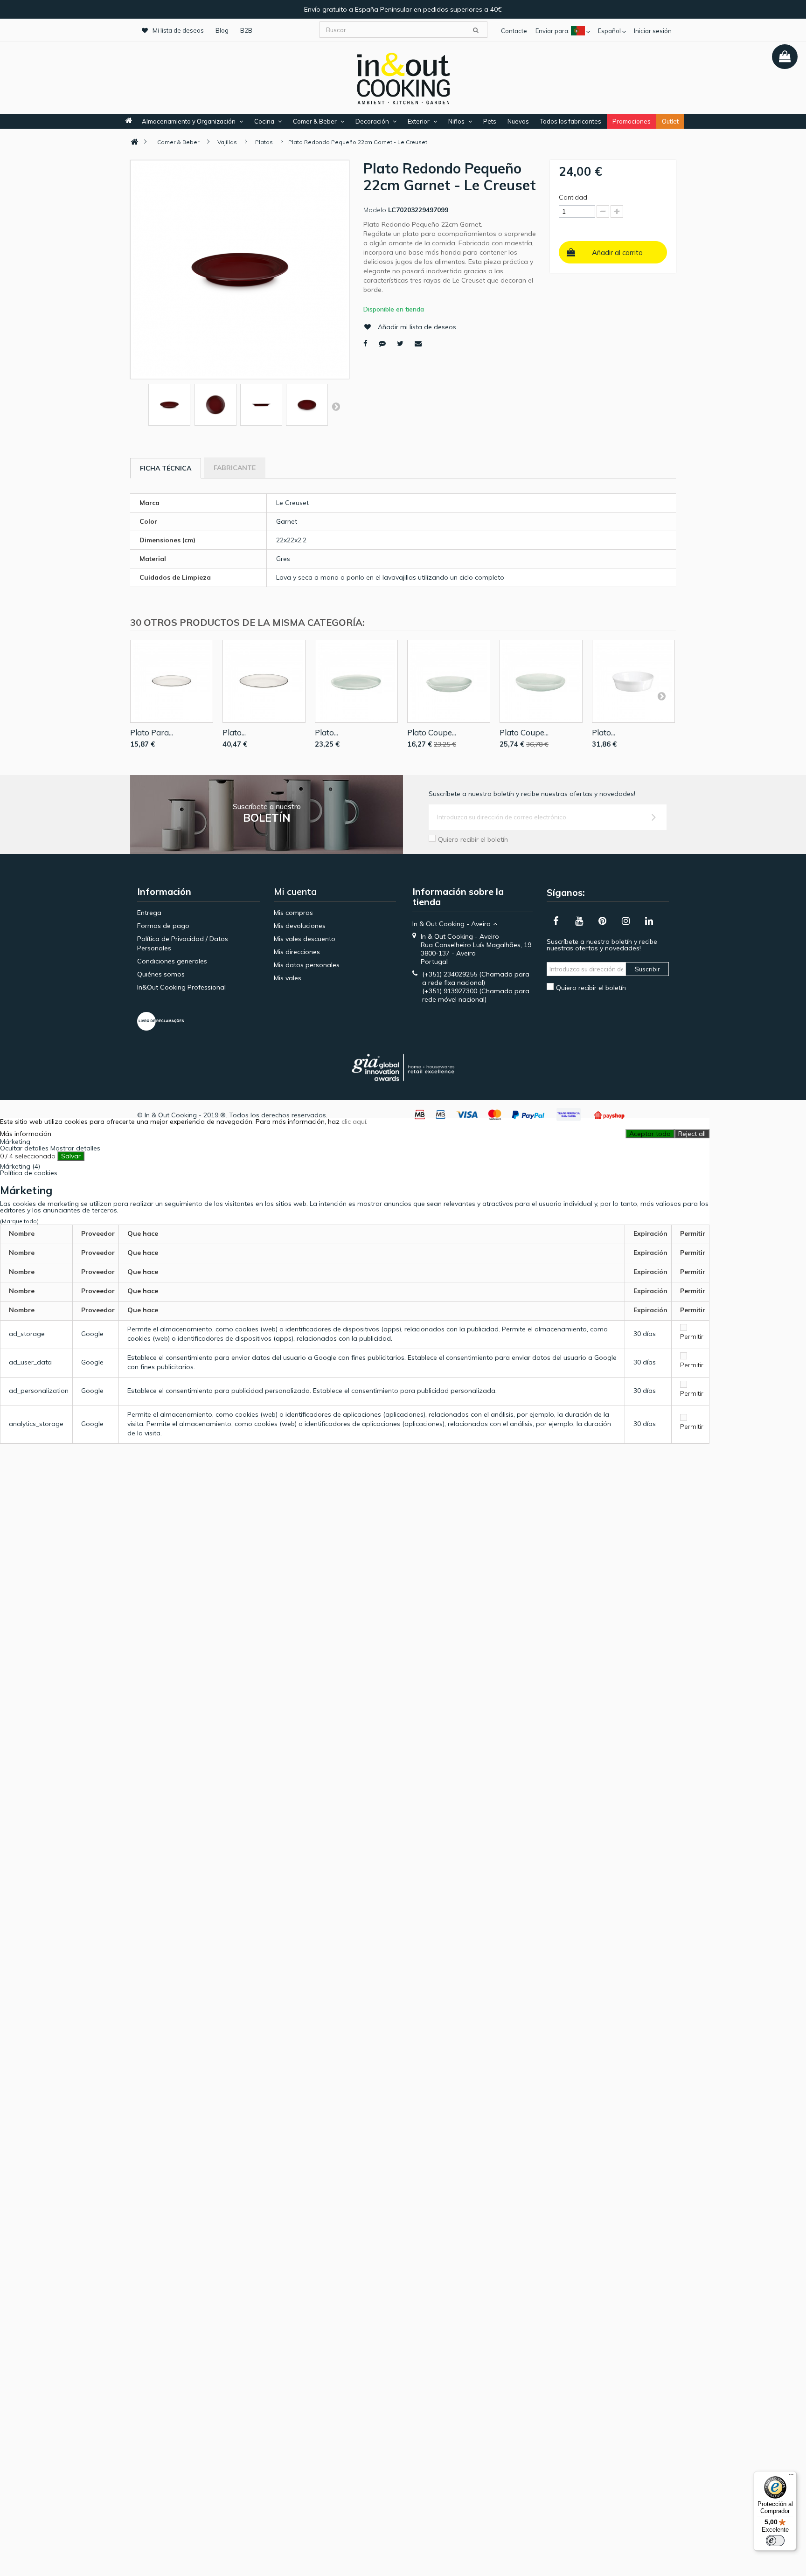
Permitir (692, 1336)
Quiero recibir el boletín (473, 839)
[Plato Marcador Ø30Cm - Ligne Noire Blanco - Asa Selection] (264, 681)
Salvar (71, 1156)
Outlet (670, 121)
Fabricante (235, 468)
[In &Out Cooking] (403, 77)
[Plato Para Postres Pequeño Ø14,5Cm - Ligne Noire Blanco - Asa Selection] (172, 681)
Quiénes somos (161, 974)
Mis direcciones (297, 952)
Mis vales (288, 978)
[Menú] (791, 2477)
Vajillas (227, 142)
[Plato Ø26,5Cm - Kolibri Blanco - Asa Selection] (356, 681)
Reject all (692, 1134)
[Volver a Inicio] (134, 142)
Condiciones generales (172, 961)
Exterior (419, 121)
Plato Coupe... (432, 732)
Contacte (514, 31)
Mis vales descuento (305, 939)
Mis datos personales (307, 965)
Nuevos (518, 121)
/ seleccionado (28, 1156)
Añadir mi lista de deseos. (418, 327)
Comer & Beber (315, 121)
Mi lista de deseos (178, 30)
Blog (222, 30)
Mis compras (293, 913)
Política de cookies (29, 1173)
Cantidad (573, 197)
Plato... (234, 732)
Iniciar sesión (653, 31)
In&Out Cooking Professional (181, 987)
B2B (246, 30)
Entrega (149, 913)
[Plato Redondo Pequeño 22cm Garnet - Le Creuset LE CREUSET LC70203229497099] (169, 405)
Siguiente (336, 406)
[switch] (775, 2541)
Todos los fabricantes (571, 121)
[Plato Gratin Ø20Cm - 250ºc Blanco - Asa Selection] (633, 681)
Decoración (372, 121)
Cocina (264, 121)
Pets (490, 121)
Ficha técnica (166, 468)
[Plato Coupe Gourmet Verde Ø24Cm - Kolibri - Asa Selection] (541, 681)
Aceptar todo (650, 1134)
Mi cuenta (295, 891)
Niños (456, 121)
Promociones (632, 121)
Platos (264, 142)
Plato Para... (152, 732)
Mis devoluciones (300, 926)
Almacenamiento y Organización (189, 121)
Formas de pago (163, 926)
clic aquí (354, 1122)
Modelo (375, 210)
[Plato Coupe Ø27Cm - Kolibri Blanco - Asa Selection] (449, 681)
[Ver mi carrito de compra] (785, 57)
